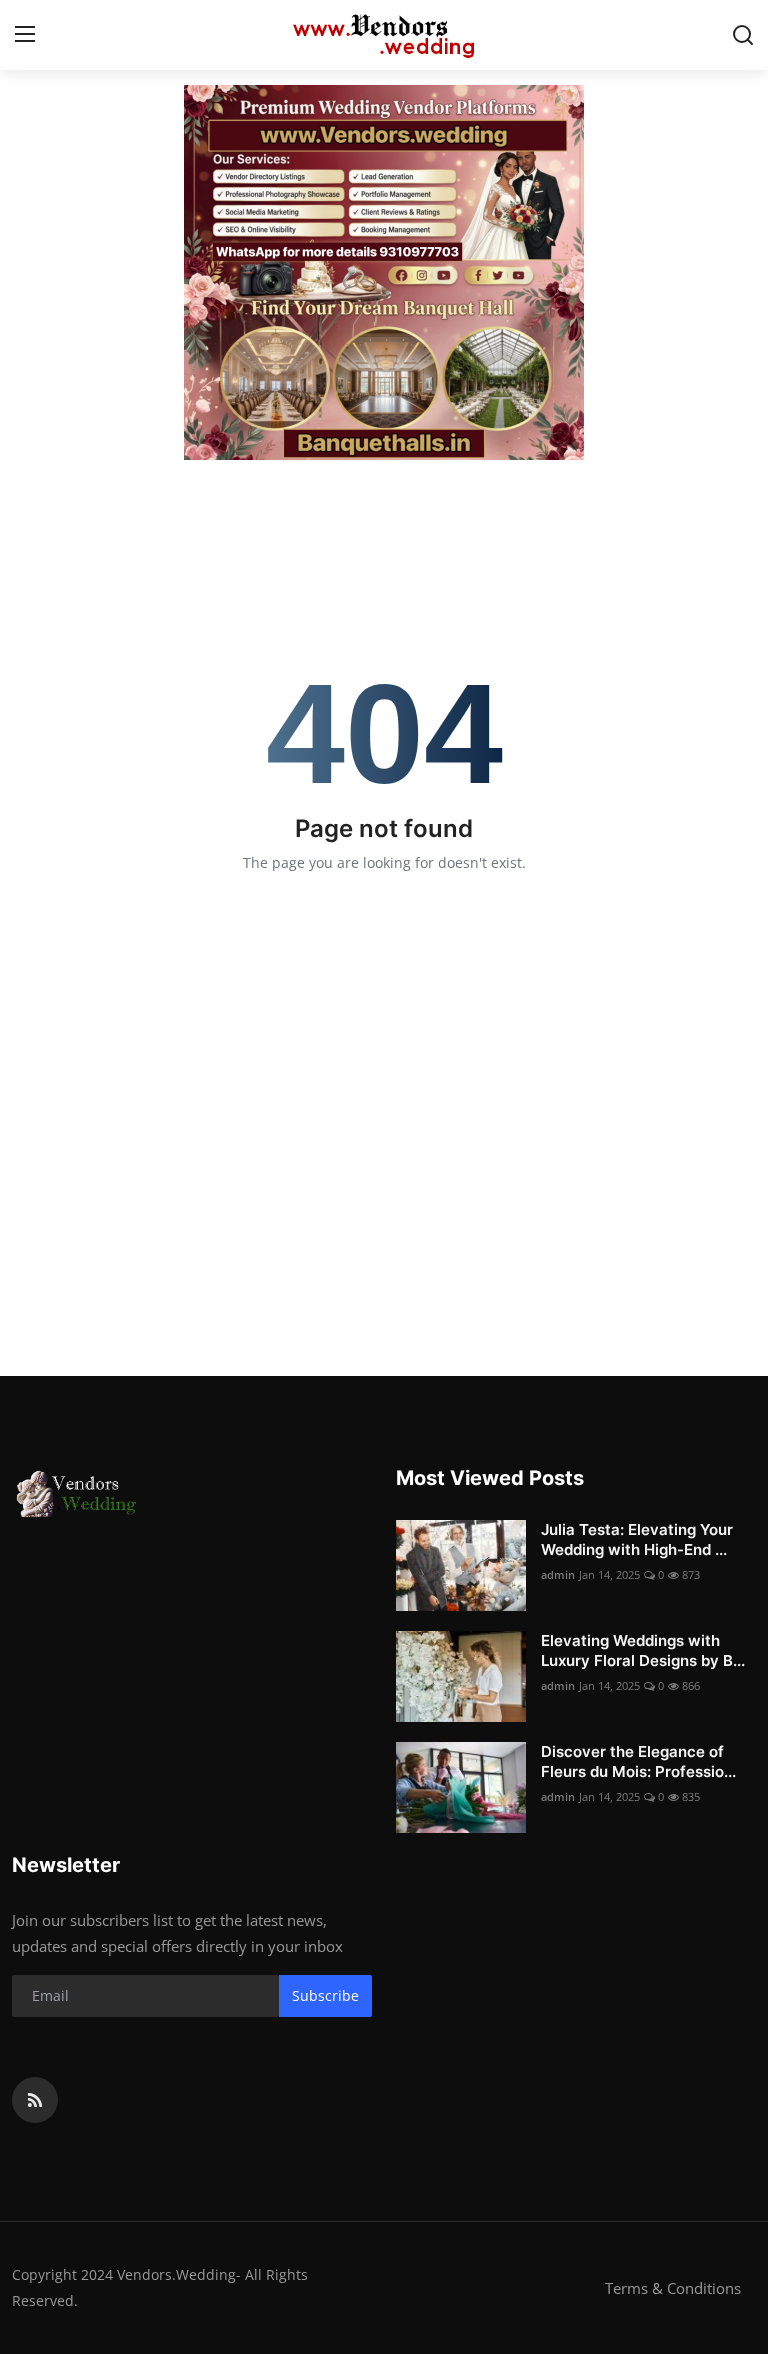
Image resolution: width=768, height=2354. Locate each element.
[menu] (25, 35)
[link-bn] (384, 272)
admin (558, 1574)
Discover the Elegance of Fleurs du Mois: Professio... (638, 1761)
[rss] (35, 2100)
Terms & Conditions (673, 2288)
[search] (743, 35)
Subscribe (325, 1995)
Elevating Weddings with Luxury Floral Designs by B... (643, 1650)
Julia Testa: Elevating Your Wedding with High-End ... (637, 1539)
